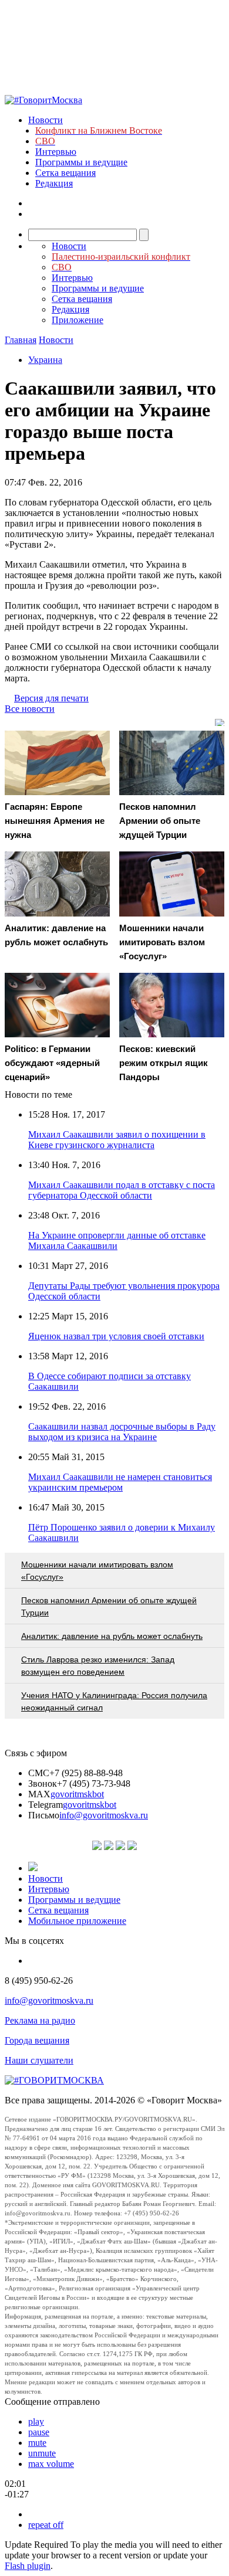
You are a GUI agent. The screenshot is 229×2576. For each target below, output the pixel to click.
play (36, 2421)
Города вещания (37, 2040)
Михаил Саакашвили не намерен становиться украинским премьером (120, 1482)
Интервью (56, 152)
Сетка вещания (65, 173)
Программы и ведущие (81, 162)
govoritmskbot (77, 1794)
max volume (51, 2464)
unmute (42, 2453)
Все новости (30, 709)
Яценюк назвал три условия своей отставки (116, 1336)
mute (37, 2443)
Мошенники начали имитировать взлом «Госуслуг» (97, 1571)
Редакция (54, 183)
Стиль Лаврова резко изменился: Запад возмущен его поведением (98, 1666)
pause (39, 2432)
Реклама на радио (40, 2020)
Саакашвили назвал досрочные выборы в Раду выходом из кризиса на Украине (122, 1432)
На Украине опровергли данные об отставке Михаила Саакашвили (117, 1241)
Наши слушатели (39, 2060)
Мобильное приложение (77, 1921)
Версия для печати (51, 698)
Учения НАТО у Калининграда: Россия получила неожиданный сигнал (114, 1701)
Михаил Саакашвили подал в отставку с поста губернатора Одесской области (122, 1190)
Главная (21, 340)
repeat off (46, 2525)
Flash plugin (28, 2566)
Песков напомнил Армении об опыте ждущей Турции (109, 1606)
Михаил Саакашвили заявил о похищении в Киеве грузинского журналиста (117, 1140)
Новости (46, 120)
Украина (45, 360)
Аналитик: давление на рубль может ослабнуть (112, 1636)
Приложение (78, 320)
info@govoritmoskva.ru (104, 1815)
